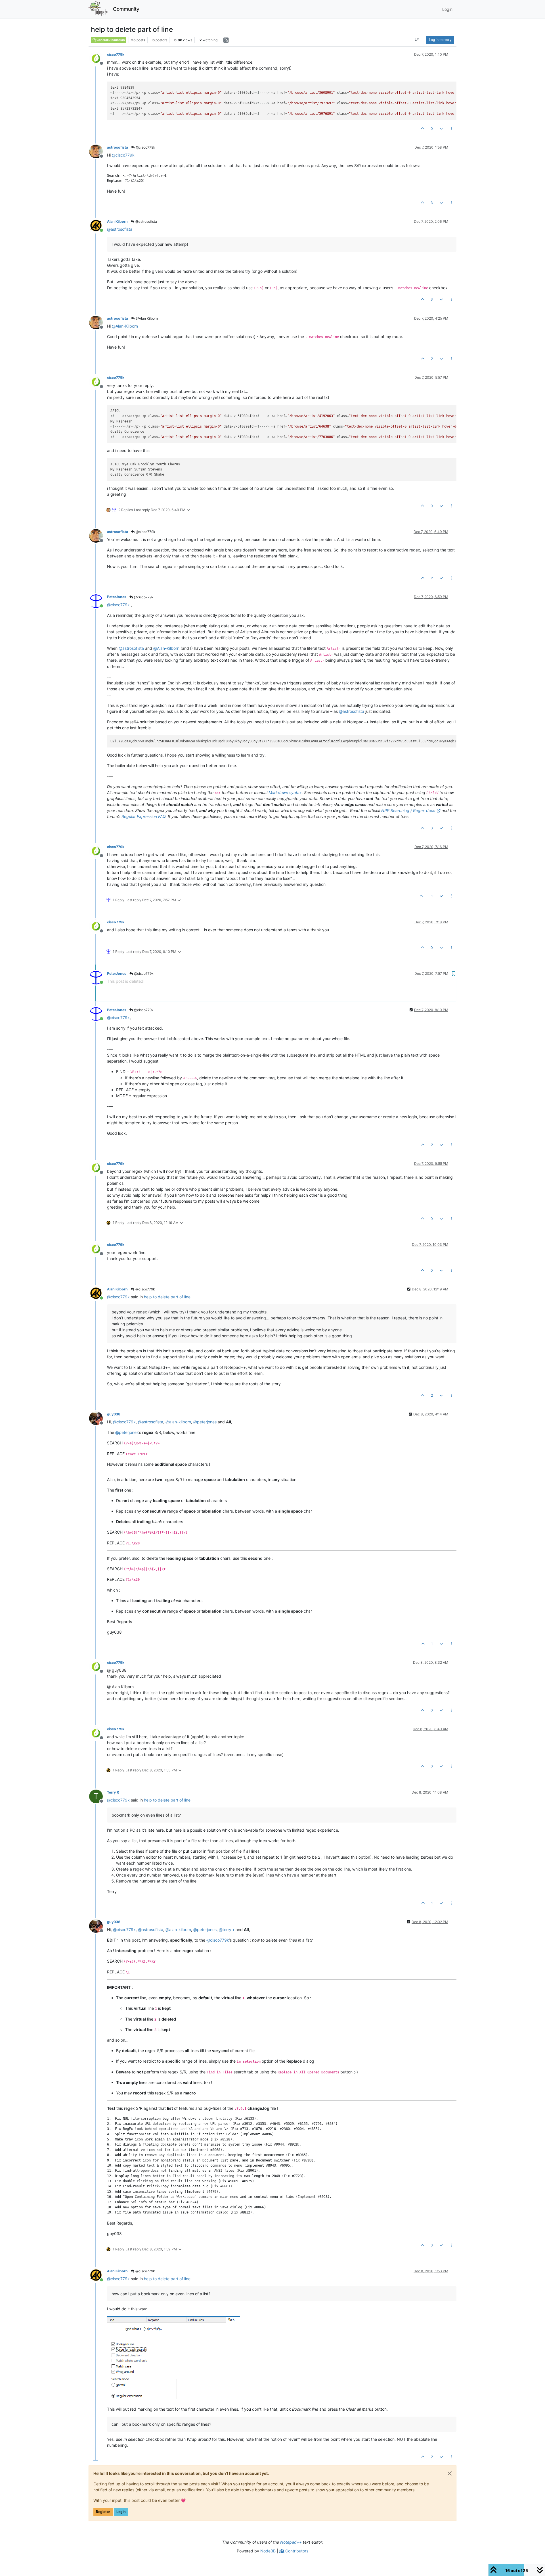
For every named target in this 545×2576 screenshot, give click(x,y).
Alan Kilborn (117, 221)
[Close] (450, 2473)
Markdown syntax (285, 793)
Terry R (113, 1792)
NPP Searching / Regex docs (408, 810)
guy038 (114, 1414)
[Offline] (98, 58)
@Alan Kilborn (146, 318)
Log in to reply (440, 40)
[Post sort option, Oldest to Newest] (417, 40)
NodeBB (268, 2551)
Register (103, 2512)
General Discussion (110, 40)
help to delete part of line (167, 1297)
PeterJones (117, 597)
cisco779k (116, 54)
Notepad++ (291, 2542)
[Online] (98, 225)
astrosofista (118, 147)
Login (121, 2512)
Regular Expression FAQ (143, 816)
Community (126, 9)
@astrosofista (146, 221)
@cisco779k (145, 147)
